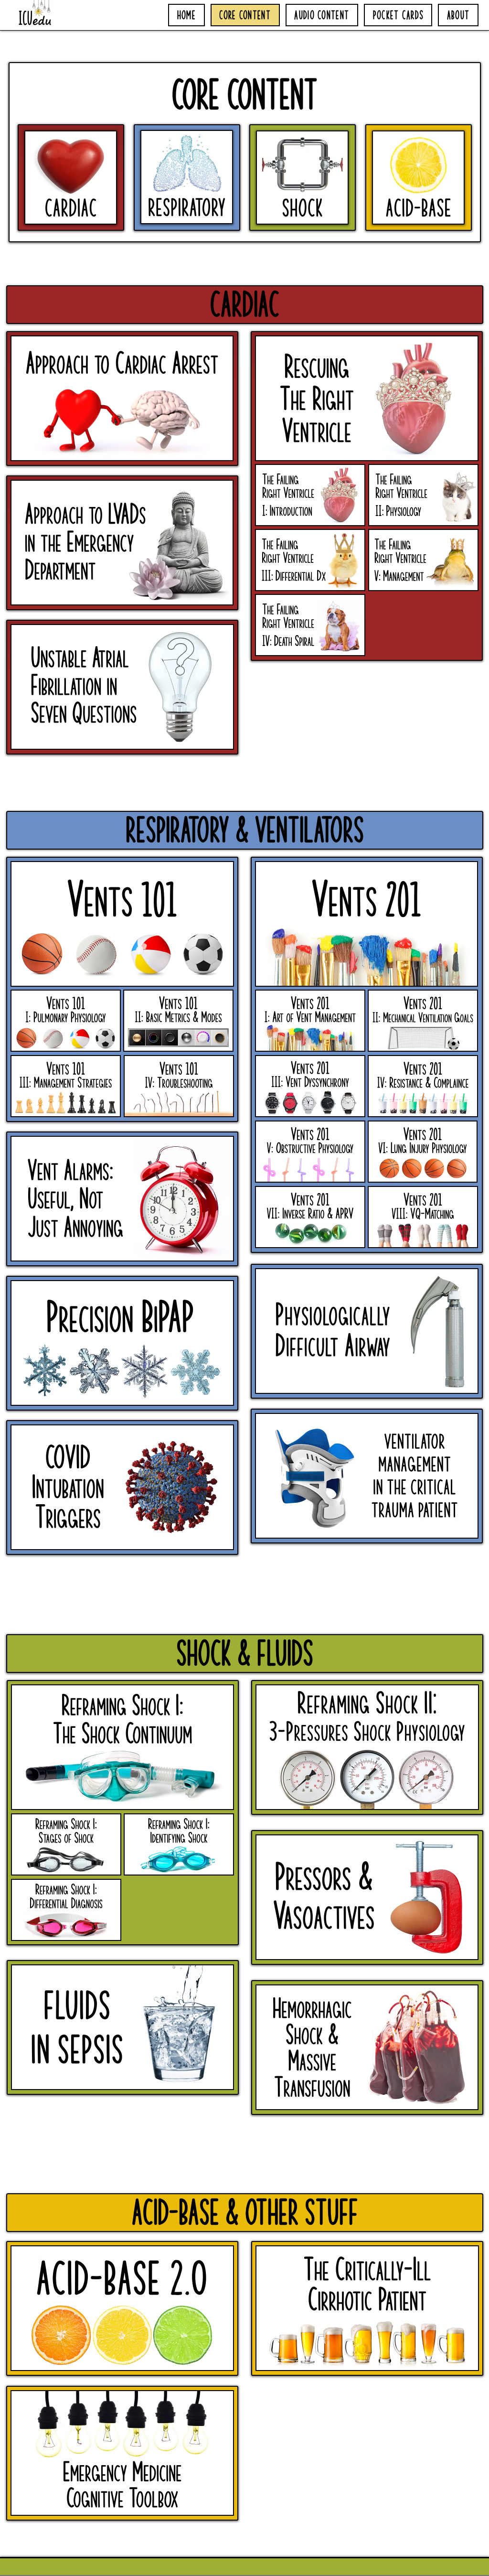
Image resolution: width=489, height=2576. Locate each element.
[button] (245, 305)
